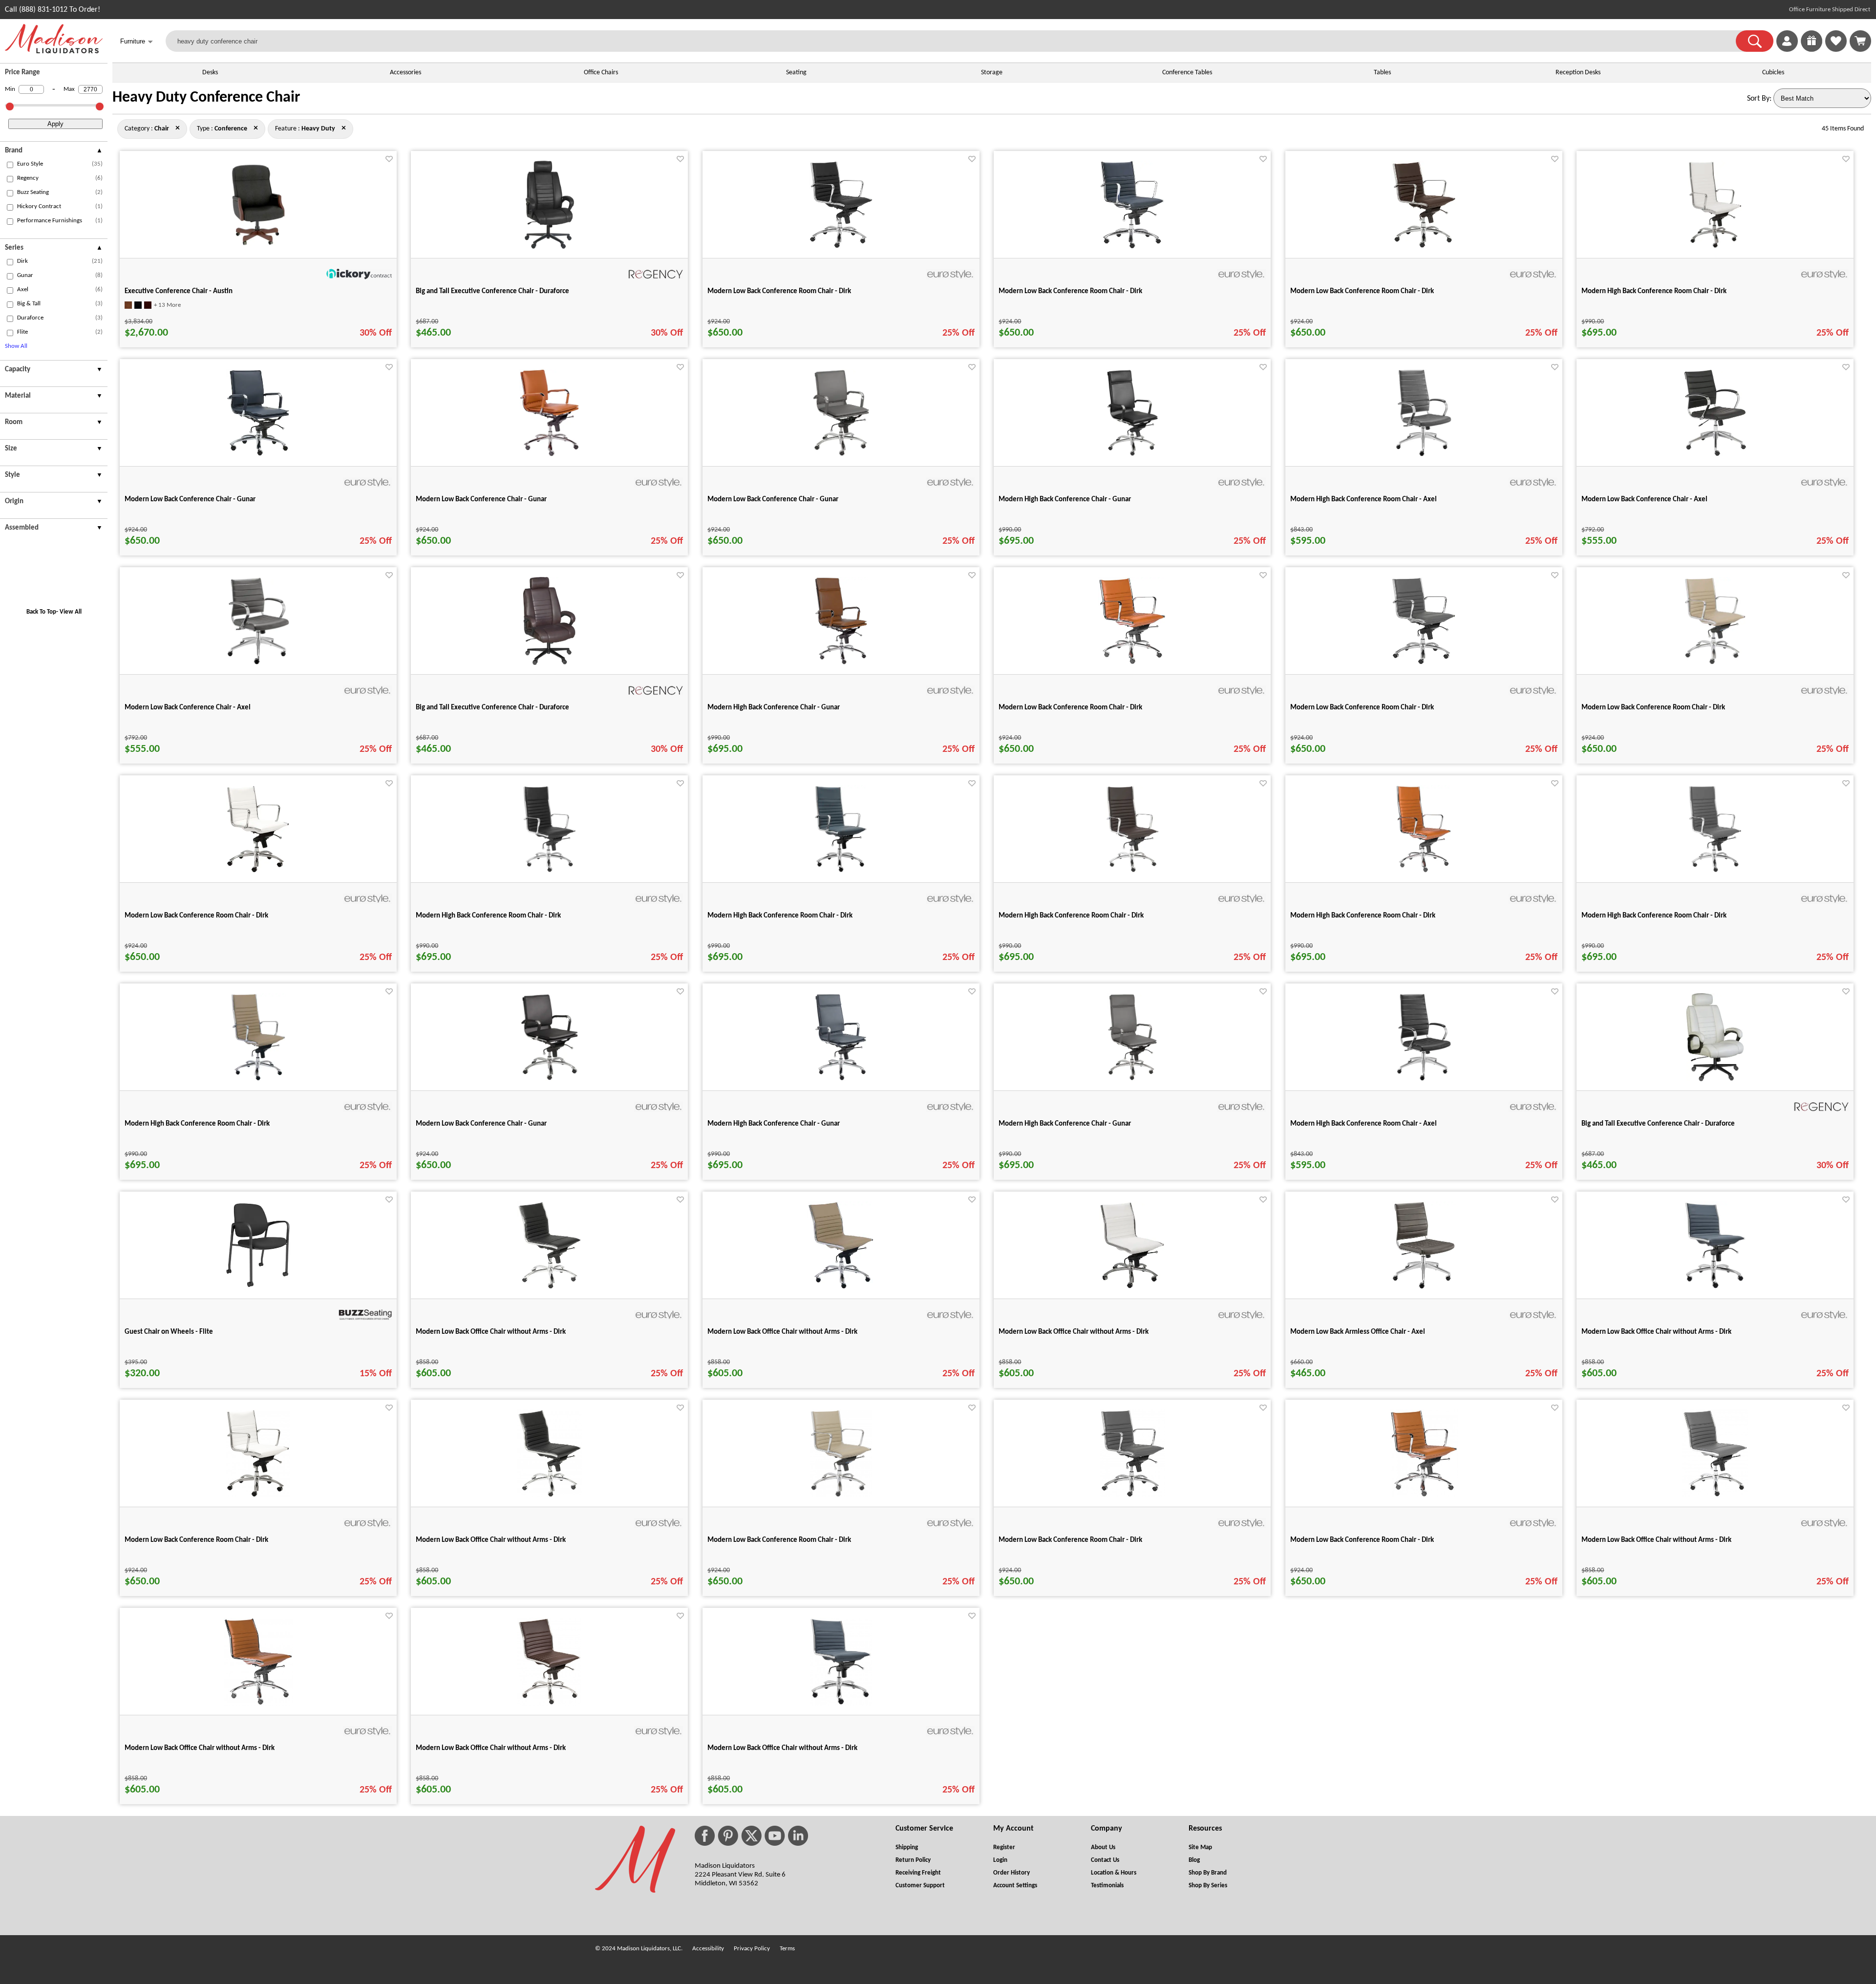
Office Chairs (601, 73)
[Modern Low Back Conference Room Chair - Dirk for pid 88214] (1424, 247)
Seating (796, 73)
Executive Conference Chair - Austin (179, 291)
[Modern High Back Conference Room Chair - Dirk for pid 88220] (549, 871)
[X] (751, 1836)
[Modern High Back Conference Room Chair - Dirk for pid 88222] (1132, 871)
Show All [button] (16, 346)
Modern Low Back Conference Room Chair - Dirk (779, 291)
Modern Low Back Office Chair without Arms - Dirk (491, 1332)
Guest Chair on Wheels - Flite (169, 1332)
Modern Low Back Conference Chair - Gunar (190, 500)
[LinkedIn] (798, 1836)
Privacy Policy (752, 1949)
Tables (1382, 73)
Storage (992, 73)
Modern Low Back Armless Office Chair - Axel (1358, 1332)
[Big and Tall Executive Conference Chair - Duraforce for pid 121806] (549, 663)
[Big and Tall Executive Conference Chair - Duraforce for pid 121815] (1715, 1079)
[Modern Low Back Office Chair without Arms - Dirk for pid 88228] (1715, 1287)
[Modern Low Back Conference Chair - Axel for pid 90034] (258, 663)
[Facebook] (705, 1836)
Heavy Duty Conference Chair (206, 98)
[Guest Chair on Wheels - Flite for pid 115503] (258, 1287)
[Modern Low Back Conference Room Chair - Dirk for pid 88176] (841, 247)
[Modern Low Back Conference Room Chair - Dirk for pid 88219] (258, 871)
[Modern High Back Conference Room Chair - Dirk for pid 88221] (841, 871)
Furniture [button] (137, 42)
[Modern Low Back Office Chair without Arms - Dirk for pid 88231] (1715, 1495)
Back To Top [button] (41, 612)
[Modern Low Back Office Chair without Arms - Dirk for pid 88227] (550, 1287)
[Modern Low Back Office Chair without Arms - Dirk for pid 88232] (841, 1287)
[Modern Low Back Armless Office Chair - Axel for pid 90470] (1424, 1287)
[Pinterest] (728, 1836)
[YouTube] (775, 1836)
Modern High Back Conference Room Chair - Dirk (1654, 291)
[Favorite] (389, 159)
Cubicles (1773, 73)
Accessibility (708, 1949)
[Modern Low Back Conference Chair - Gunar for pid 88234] (549, 1079)
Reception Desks (1578, 73)
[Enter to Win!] (1812, 50)
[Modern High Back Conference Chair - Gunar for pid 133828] (841, 663)
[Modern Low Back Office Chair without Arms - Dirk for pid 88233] (1132, 1287)
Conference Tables (1187, 73)
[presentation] (54, 152)
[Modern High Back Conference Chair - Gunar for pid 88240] (841, 1079)
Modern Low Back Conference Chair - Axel (1644, 500)
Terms (787, 1949)
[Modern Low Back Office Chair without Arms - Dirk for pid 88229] (549, 1704)
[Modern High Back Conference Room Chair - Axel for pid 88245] (1424, 455)
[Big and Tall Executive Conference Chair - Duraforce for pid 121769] (549, 247)
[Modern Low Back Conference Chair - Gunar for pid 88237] (841, 455)
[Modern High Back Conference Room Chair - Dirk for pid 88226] (1715, 247)
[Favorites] (1836, 50)
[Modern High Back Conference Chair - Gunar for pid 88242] (1132, 1079)
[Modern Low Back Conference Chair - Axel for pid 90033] (1715, 455)
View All (71, 612)
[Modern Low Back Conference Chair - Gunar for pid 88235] (258, 455)
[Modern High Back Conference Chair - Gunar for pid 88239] (1132, 455)
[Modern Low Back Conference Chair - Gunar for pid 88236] (549, 455)
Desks (210, 73)
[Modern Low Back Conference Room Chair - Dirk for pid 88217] (1424, 663)
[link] (1860, 41)
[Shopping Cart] (1860, 41)
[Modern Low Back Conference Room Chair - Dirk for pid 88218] (1715, 663)
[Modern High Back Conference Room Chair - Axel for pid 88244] (1424, 1079)
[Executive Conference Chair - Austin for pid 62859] (258, 247)
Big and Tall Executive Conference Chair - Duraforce (492, 291)
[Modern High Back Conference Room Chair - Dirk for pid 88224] (1715, 871)
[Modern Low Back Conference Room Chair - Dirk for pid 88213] (1132, 247)
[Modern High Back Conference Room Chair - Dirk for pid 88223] (1424, 871)
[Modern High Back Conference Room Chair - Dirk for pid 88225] (258, 1079)
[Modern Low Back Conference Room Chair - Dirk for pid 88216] (1132, 663)
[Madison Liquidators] (54, 51)
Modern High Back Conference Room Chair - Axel (1364, 500)
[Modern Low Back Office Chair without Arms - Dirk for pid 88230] (258, 1704)
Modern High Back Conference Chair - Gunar (1065, 500)
